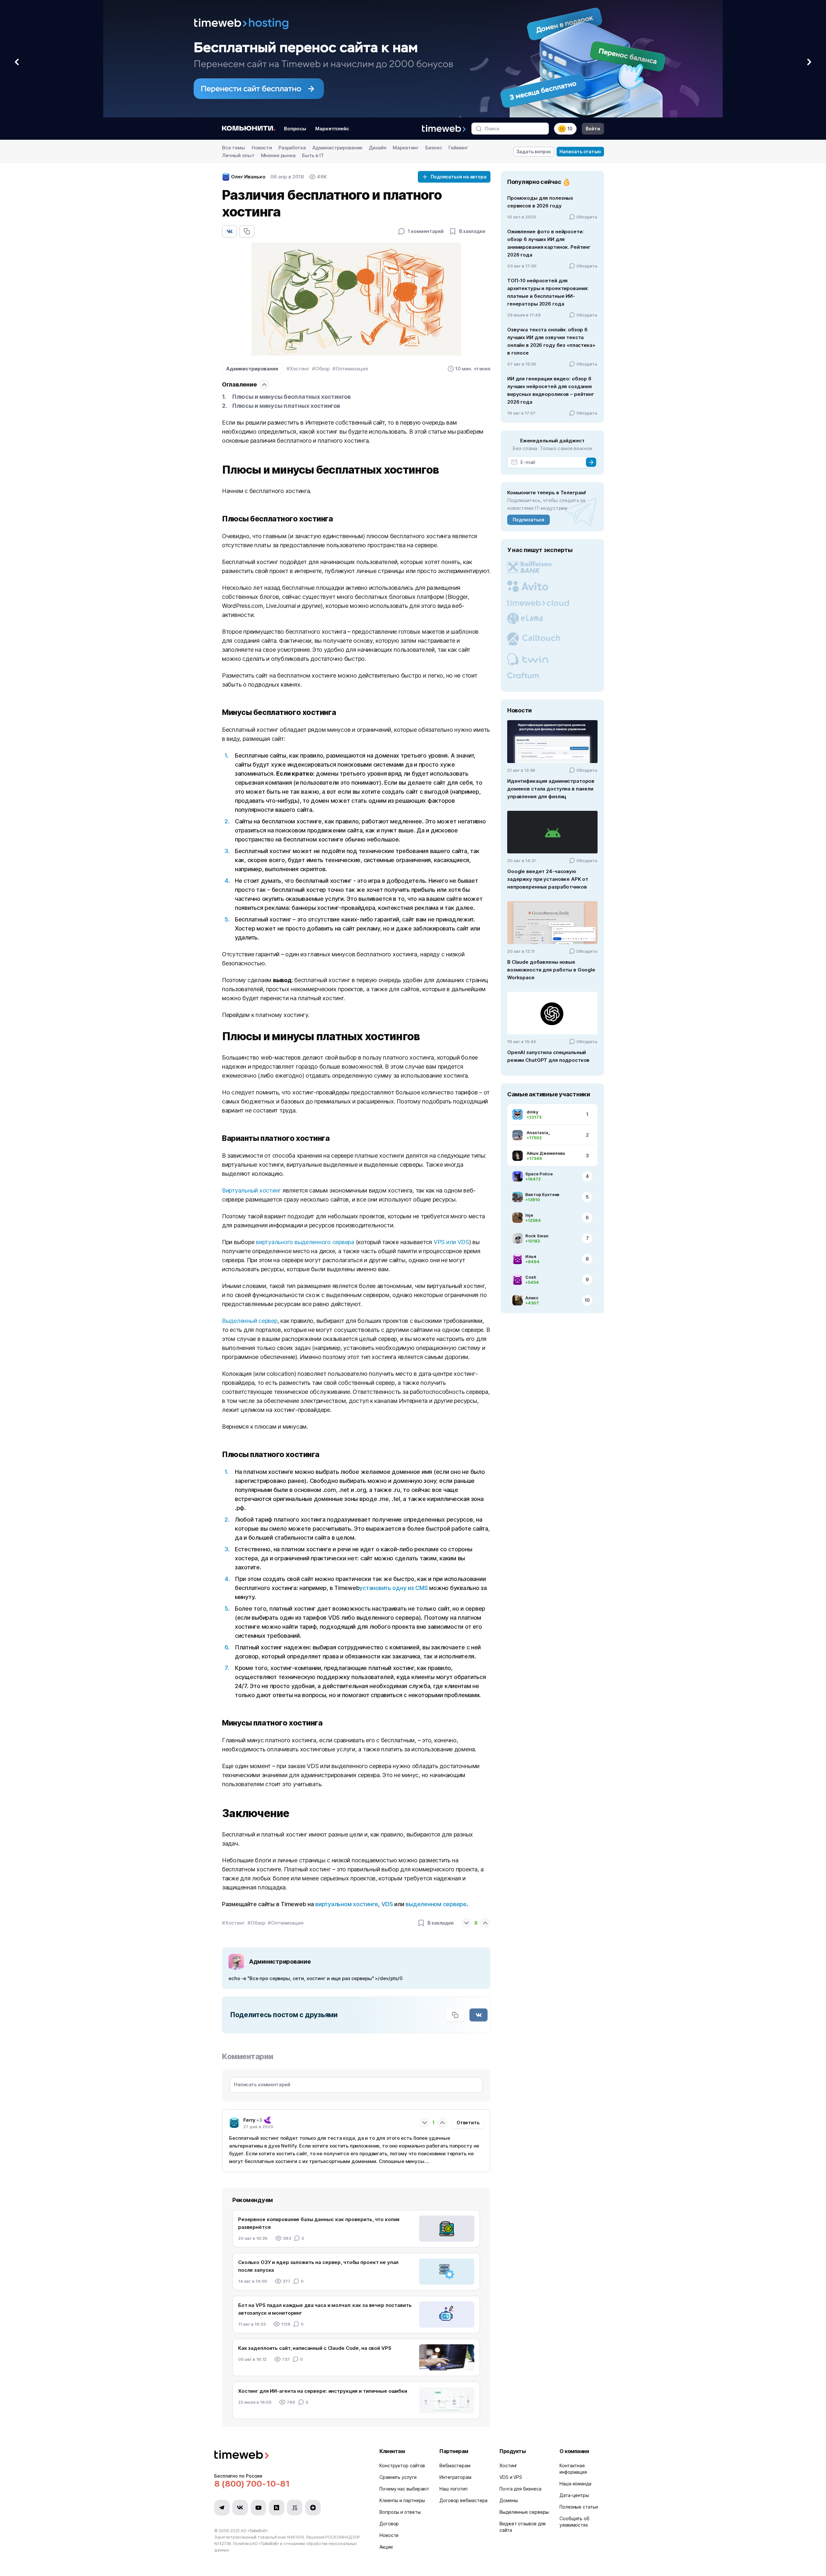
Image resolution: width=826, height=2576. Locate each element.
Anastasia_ (538, 1132)
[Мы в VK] (240, 2508)
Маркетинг (406, 148)
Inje (529, 1215)
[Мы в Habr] (277, 2508)
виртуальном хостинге (347, 1904)
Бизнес (434, 148)
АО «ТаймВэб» (254, 2531)
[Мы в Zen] (313, 2508)
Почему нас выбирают (404, 2489)
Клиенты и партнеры (402, 2500)
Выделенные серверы (524, 2512)
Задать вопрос (534, 151)
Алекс (532, 1298)
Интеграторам (455, 2477)
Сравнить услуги (398, 2477)
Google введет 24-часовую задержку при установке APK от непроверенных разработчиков (548, 879)
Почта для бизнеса (520, 2489)
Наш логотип (453, 2489)
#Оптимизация (350, 369)
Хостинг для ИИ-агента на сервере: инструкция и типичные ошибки (323, 2391)
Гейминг (458, 148)
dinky (532, 1112)
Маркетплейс (332, 129)
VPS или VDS (451, 1242)
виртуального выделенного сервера (305, 1242)
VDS (387, 1904)
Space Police (539, 1174)
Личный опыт (238, 155)
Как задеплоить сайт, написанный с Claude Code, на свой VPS (315, 2348)
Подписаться (528, 520)
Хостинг (508, 2465)
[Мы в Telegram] (222, 2508)
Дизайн (378, 148)
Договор (389, 2524)
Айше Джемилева (546, 1153)
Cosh (531, 1277)
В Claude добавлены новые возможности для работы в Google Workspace (551, 970)
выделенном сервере (436, 1904)
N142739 (223, 2544)
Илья (531, 1256)
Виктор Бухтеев (542, 1194)
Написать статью (580, 151)
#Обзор (321, 369)
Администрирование (337, 148)
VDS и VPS (511, 2477)
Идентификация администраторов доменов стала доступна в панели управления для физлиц (551, 789)
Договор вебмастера (463, 2500)
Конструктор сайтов (402, 2465)
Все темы (234, 148)
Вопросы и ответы (400, 2512)
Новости (262, 148)
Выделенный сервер (250, 1321)
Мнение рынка (278, 155)
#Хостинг (298, 369)
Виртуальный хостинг (252, 1190)
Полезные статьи (579, 2507)
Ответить (468, 2123)
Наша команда (575, 2484)
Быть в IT (313, 155)
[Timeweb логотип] (289, 2455)
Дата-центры (574, 2495)
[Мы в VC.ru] (295, 2508)
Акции (386, 2547)
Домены (509, 2500)
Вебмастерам (455, 2465)
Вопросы (295, 129)
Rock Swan (537, 1236)
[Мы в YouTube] (258, 2508)
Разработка (292, 148)
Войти (593, 129)
